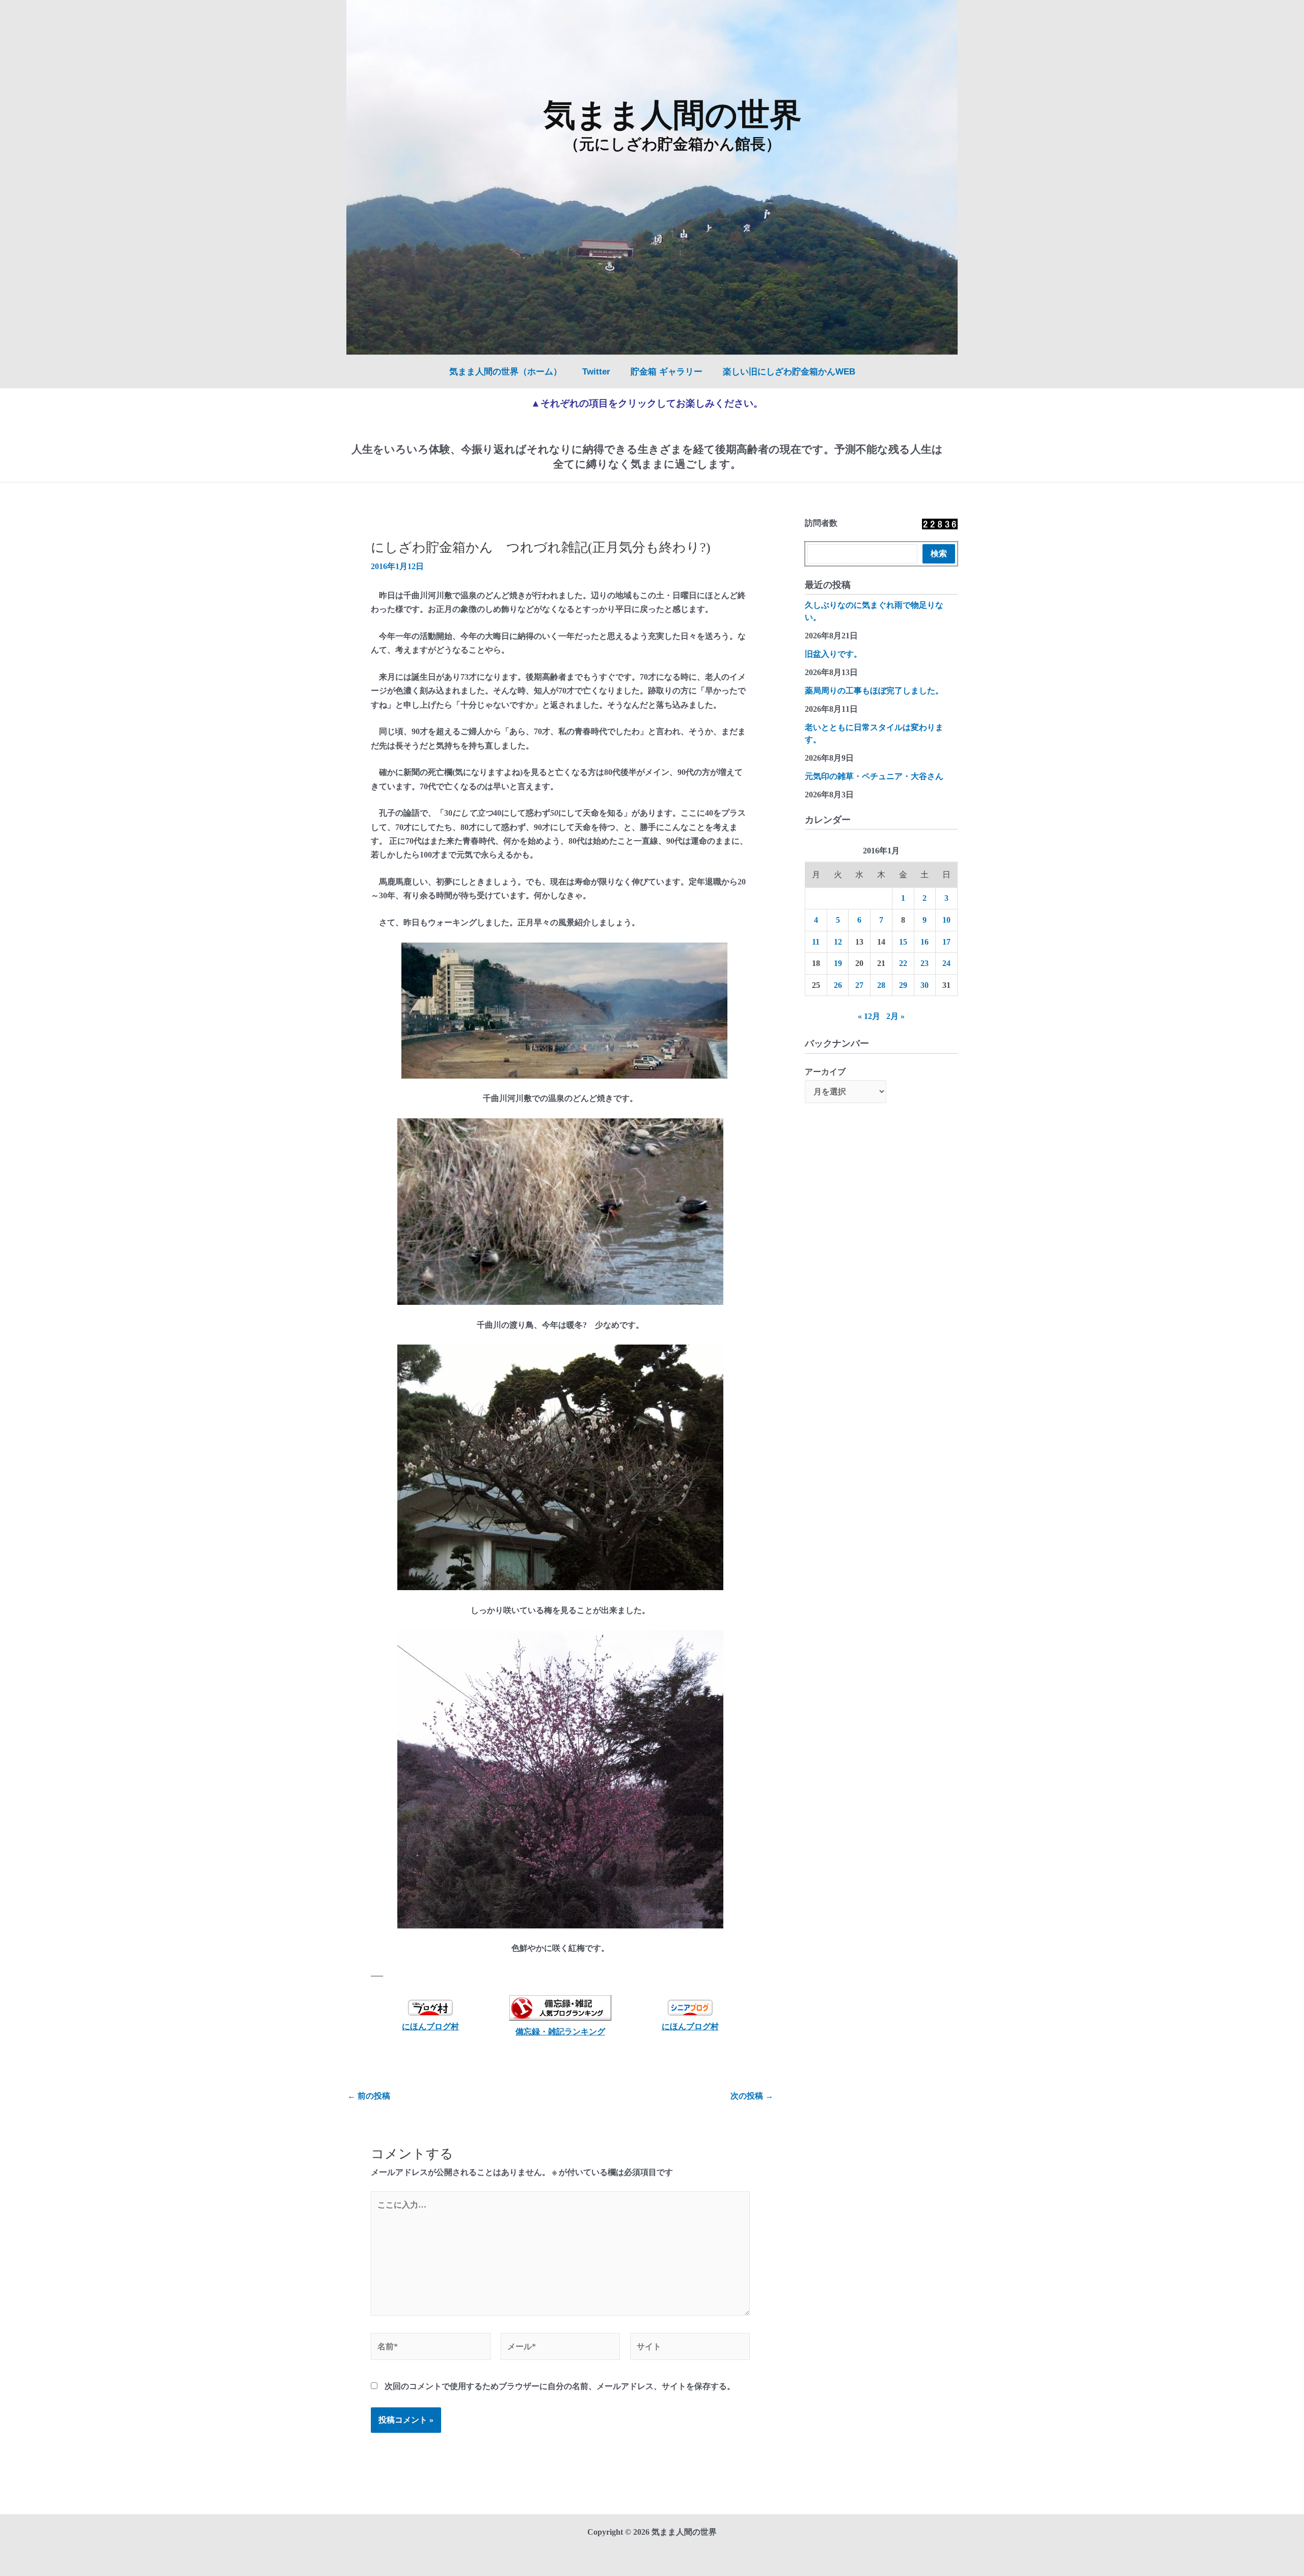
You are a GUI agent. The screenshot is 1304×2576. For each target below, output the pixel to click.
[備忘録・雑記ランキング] (561, 2008)
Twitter (596, 372)
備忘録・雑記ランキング (560, 2032)
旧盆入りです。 (833, 654)
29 (903, 985)
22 (903, 963)
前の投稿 (369, 2096)
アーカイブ (825, 1072)
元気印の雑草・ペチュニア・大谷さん (874, 776)
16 (925, 942)
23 (925, 963)
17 (946, 942)
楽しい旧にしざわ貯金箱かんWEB (789, 372)
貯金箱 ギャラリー (667, 372)
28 (881, 985)
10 (946, 920)
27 (859, 985)
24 (946, 963)
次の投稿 (752, 2096)
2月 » (895, 1016)
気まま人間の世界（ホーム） (506, 372)
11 (816, 942)
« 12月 (869, 1016)
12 (838, 942)
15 (903, 942)
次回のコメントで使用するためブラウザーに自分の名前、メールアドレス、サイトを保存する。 (560, 2386)
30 (925, 985)
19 (838, 963)
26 (838, 985)
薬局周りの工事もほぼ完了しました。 (874, 691)
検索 (939, 554)
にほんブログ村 (430, 2027)
